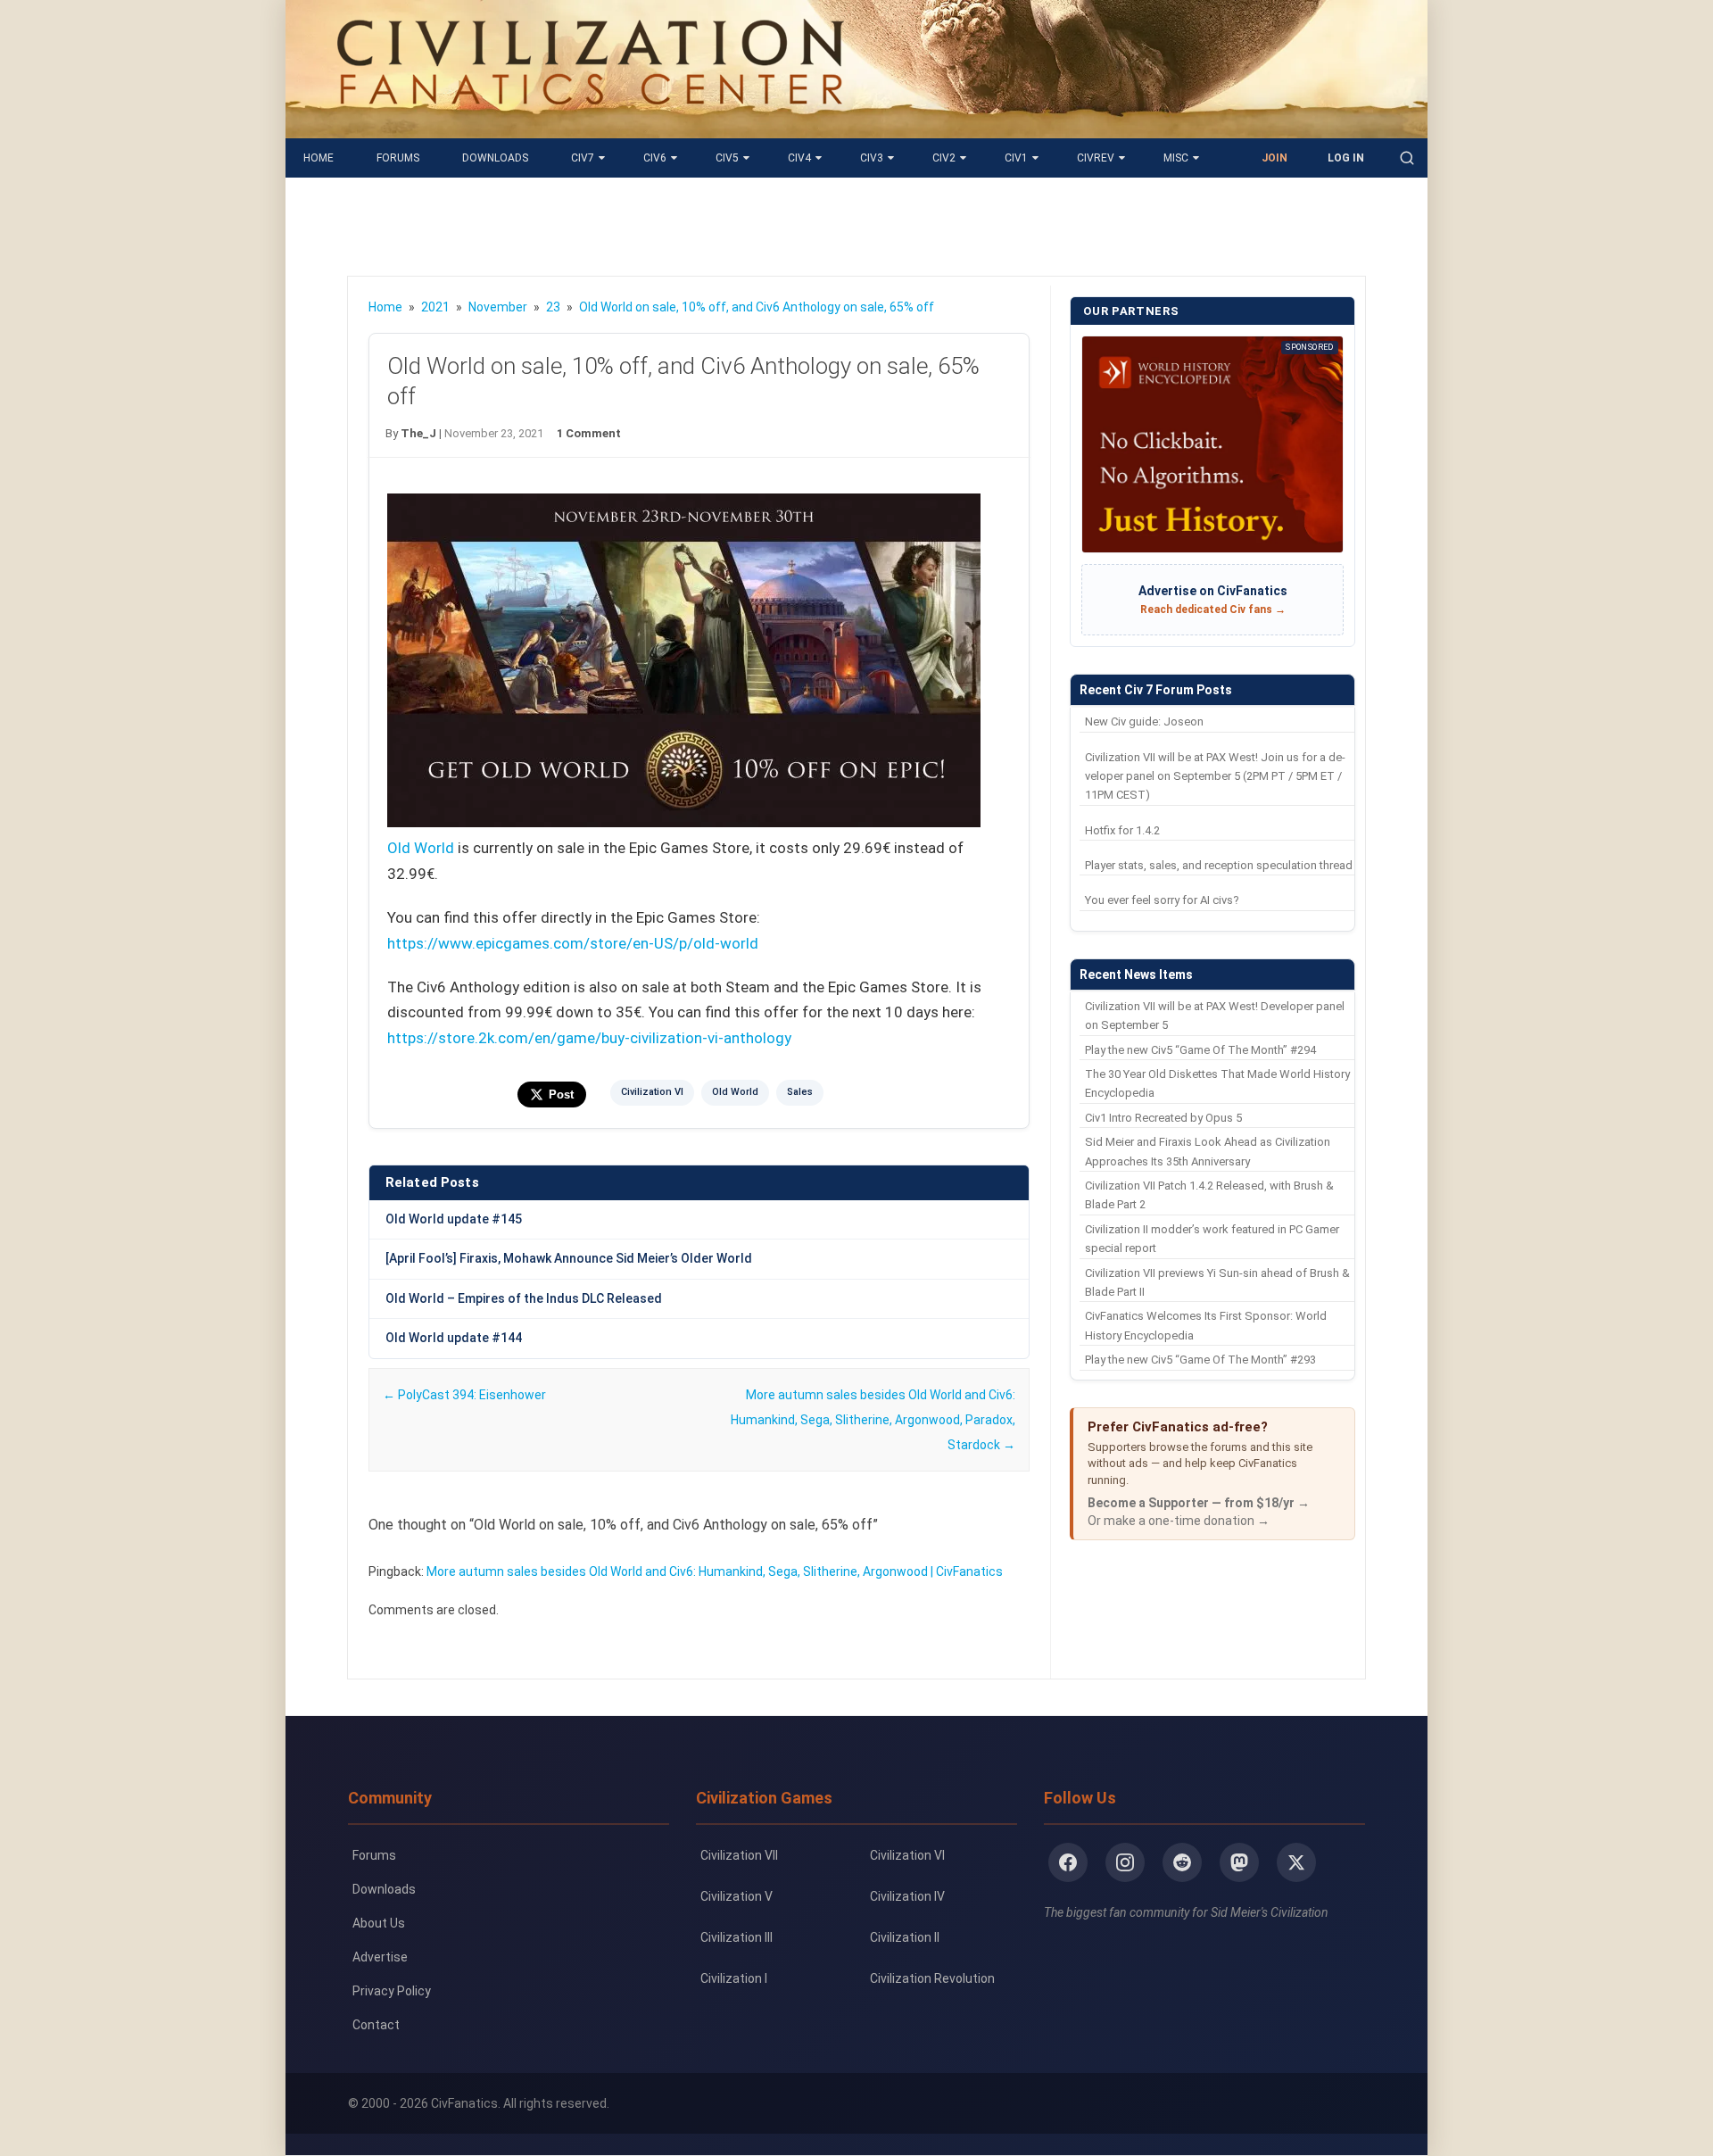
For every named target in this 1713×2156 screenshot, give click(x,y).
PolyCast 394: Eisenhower (464, 1395)
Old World (421, 848)
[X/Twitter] (1296, 1862)
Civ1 (1016, 158)
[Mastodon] (1239, 1862)
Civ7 (583, 158)
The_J (418, 433)
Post (561, 1095)
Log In (1346, 158)
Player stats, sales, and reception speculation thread (1219, 865)
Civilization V (737, 1896)
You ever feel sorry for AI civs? (1162, 900)
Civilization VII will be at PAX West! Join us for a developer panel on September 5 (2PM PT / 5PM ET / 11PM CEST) (1215, 776)
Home (319, 158)
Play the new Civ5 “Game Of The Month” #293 (1200, 1360)
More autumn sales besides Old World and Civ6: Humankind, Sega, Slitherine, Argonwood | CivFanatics (715, 1571)
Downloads (495, 158)
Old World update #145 (454, 1219)
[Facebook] (1068, 1862)
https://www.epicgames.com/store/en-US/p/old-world (573, 943)
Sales (800, 1092)
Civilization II (905, 1937)
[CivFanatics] (590, 125)
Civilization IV (907, 1896)
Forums (398, 158)
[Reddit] (1182, 1862)
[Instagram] (1125, 1862)
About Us (379, 1923)
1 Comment (589, 433)
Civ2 (944, 158)
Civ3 (872, 158)
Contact (376, 2025)
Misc (1176, 158)
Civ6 (655, 158)
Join (1274, 158)
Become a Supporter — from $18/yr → (1199, 1503)
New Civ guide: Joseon (1144, 721)
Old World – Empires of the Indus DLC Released (524, 1298)
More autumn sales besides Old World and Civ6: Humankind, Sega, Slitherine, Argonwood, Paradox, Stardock (873, 1420)
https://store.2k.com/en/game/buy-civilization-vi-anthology (589, 1038)
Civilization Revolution (932, 1978)
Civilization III (737, 1937)
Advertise (380, 1957)
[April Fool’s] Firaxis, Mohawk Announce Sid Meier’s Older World (569, 1258)
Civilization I (734, 1978)
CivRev (1096, 158)
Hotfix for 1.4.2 (1122, 830)
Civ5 (727, 158)
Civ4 (799, 158)
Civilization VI (652, 1092)
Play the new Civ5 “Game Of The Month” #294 (1200, 1050)
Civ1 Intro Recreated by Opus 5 (1163, 1118)
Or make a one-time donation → (1179, 1521)
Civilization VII (739, 1855)
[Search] (1407, 158)
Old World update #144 (454, 1338)
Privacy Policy (392, 1991)
